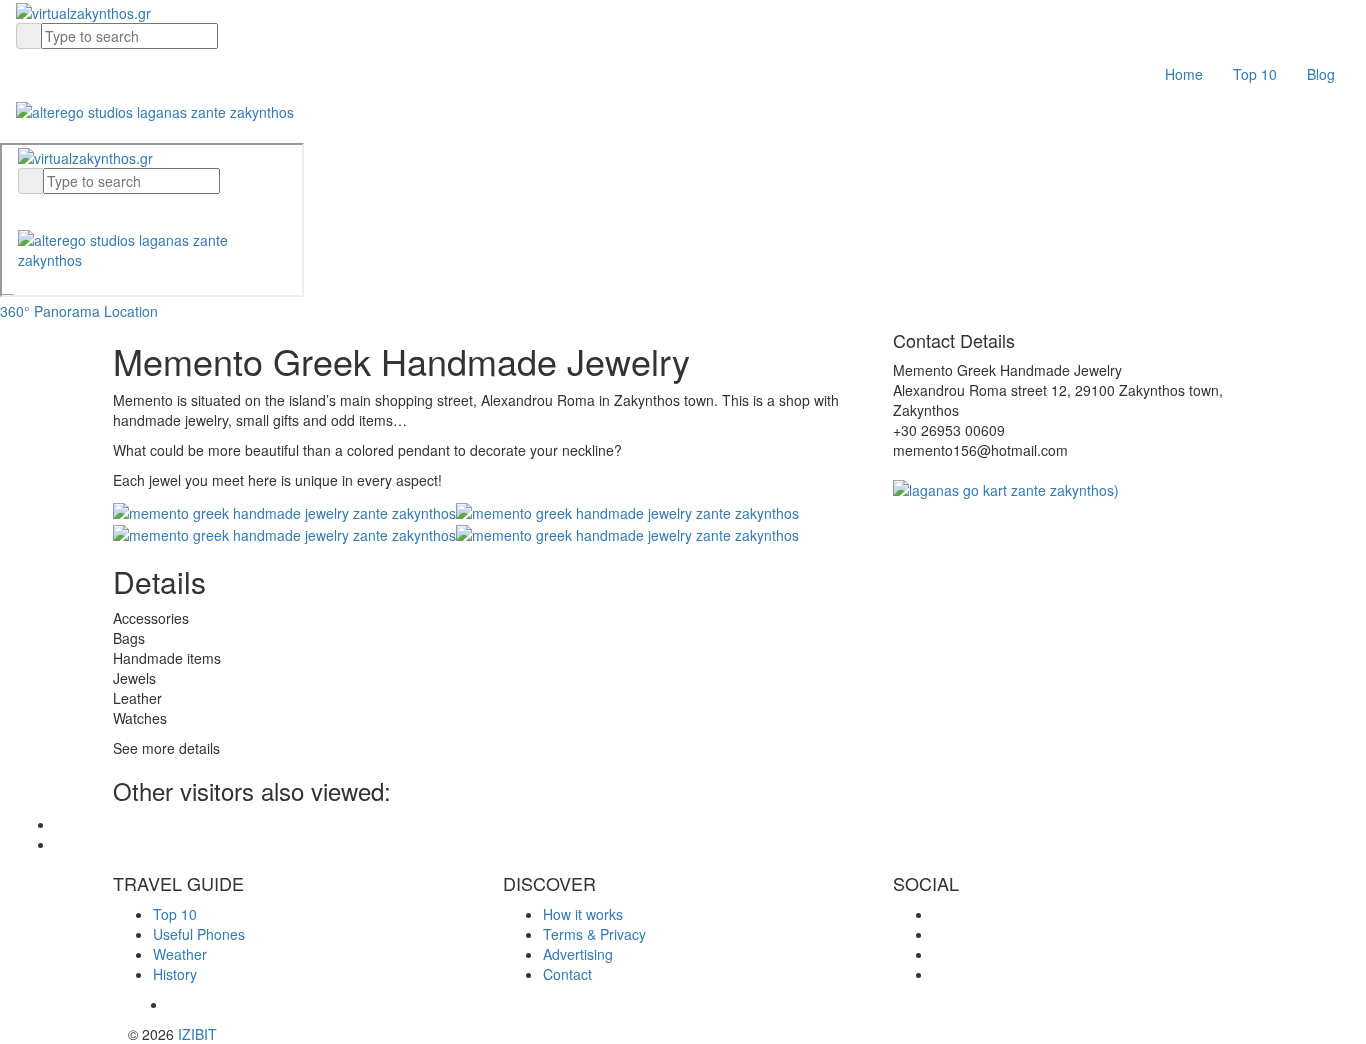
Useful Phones (199, 934)
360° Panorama (50, 311)
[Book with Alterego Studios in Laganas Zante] (155, 109)
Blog (1321, 74)
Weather (180, 954)
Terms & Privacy (594, 934)
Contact (567, 974)
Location (131, 311)
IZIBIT (197, 1034)
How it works (583, 914)
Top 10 (1255, 74)
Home (1184, 74)
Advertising (578, 954)
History (175, 974)
